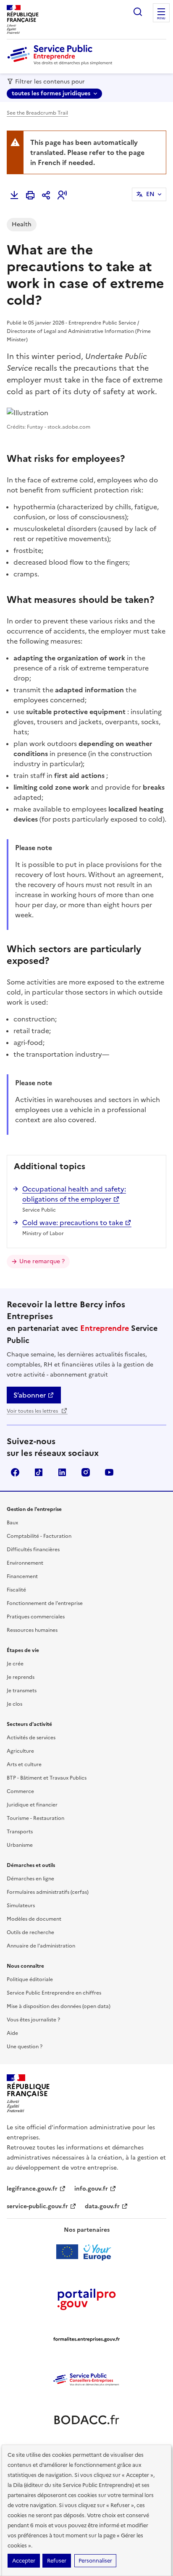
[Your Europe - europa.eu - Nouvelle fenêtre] (87, 2252)
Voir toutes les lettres (33, 1411)
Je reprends (21, 1677)
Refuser (57, 2561)
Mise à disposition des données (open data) (59, 2006)
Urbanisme (20, 1845)
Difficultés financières (33, 1550)
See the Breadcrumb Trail (37, 113)
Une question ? (25, 2047)
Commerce (20, 1791)
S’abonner (30, 1395)
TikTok (39, 1472)
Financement (22, 1576)
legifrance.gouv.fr (32, 2189)
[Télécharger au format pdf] (14, 195)
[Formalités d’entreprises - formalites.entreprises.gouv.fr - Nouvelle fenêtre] (86, 2339)
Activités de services (31, 1738)
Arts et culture (24, 1764)
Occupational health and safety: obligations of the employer (74, 1194)
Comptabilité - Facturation (39, 1536)
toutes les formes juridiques (51, 93)
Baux (12, 1523)
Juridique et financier (32, 1805)
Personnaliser (95, 2561)
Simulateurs (21, 1906)
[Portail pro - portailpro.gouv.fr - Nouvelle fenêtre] (86, 2299)
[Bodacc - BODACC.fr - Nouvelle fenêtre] (86, 2420)
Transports (20, 1832)
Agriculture (20, 1751)
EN (150, 194)
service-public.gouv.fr (37, 2206)
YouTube (109, 1472)
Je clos (14, 1704)
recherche (138, 12)
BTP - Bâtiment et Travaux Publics (47, 1778)
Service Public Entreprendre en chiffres (54, 1993)
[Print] (30, 195)
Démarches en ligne (30, 1879)
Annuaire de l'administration (41, 1946)
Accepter (24, 2561)
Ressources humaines (32, 1630)
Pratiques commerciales (36, 1617)
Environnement (25, 1563)
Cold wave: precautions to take (73, 1223)
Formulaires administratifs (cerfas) (48, 1892)
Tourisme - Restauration (35, 1818)
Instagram (86, 1472)
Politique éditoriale (30, 1979)
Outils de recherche (30, 1932)
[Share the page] (46, 195)
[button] (62, 195)
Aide (12, 2033)
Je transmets (22, 1691)
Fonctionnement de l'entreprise (45, 1603)
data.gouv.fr (102, 2206)
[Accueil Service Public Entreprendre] (61, 63)
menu (161, 18)
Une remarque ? (42, 1261)
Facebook (15, 1472)
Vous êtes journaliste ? (33, 2020)
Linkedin (62, 1472)
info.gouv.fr (91, 2189)
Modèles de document (34, 1919)
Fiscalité (16, 1590)
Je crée (15, 1664)
